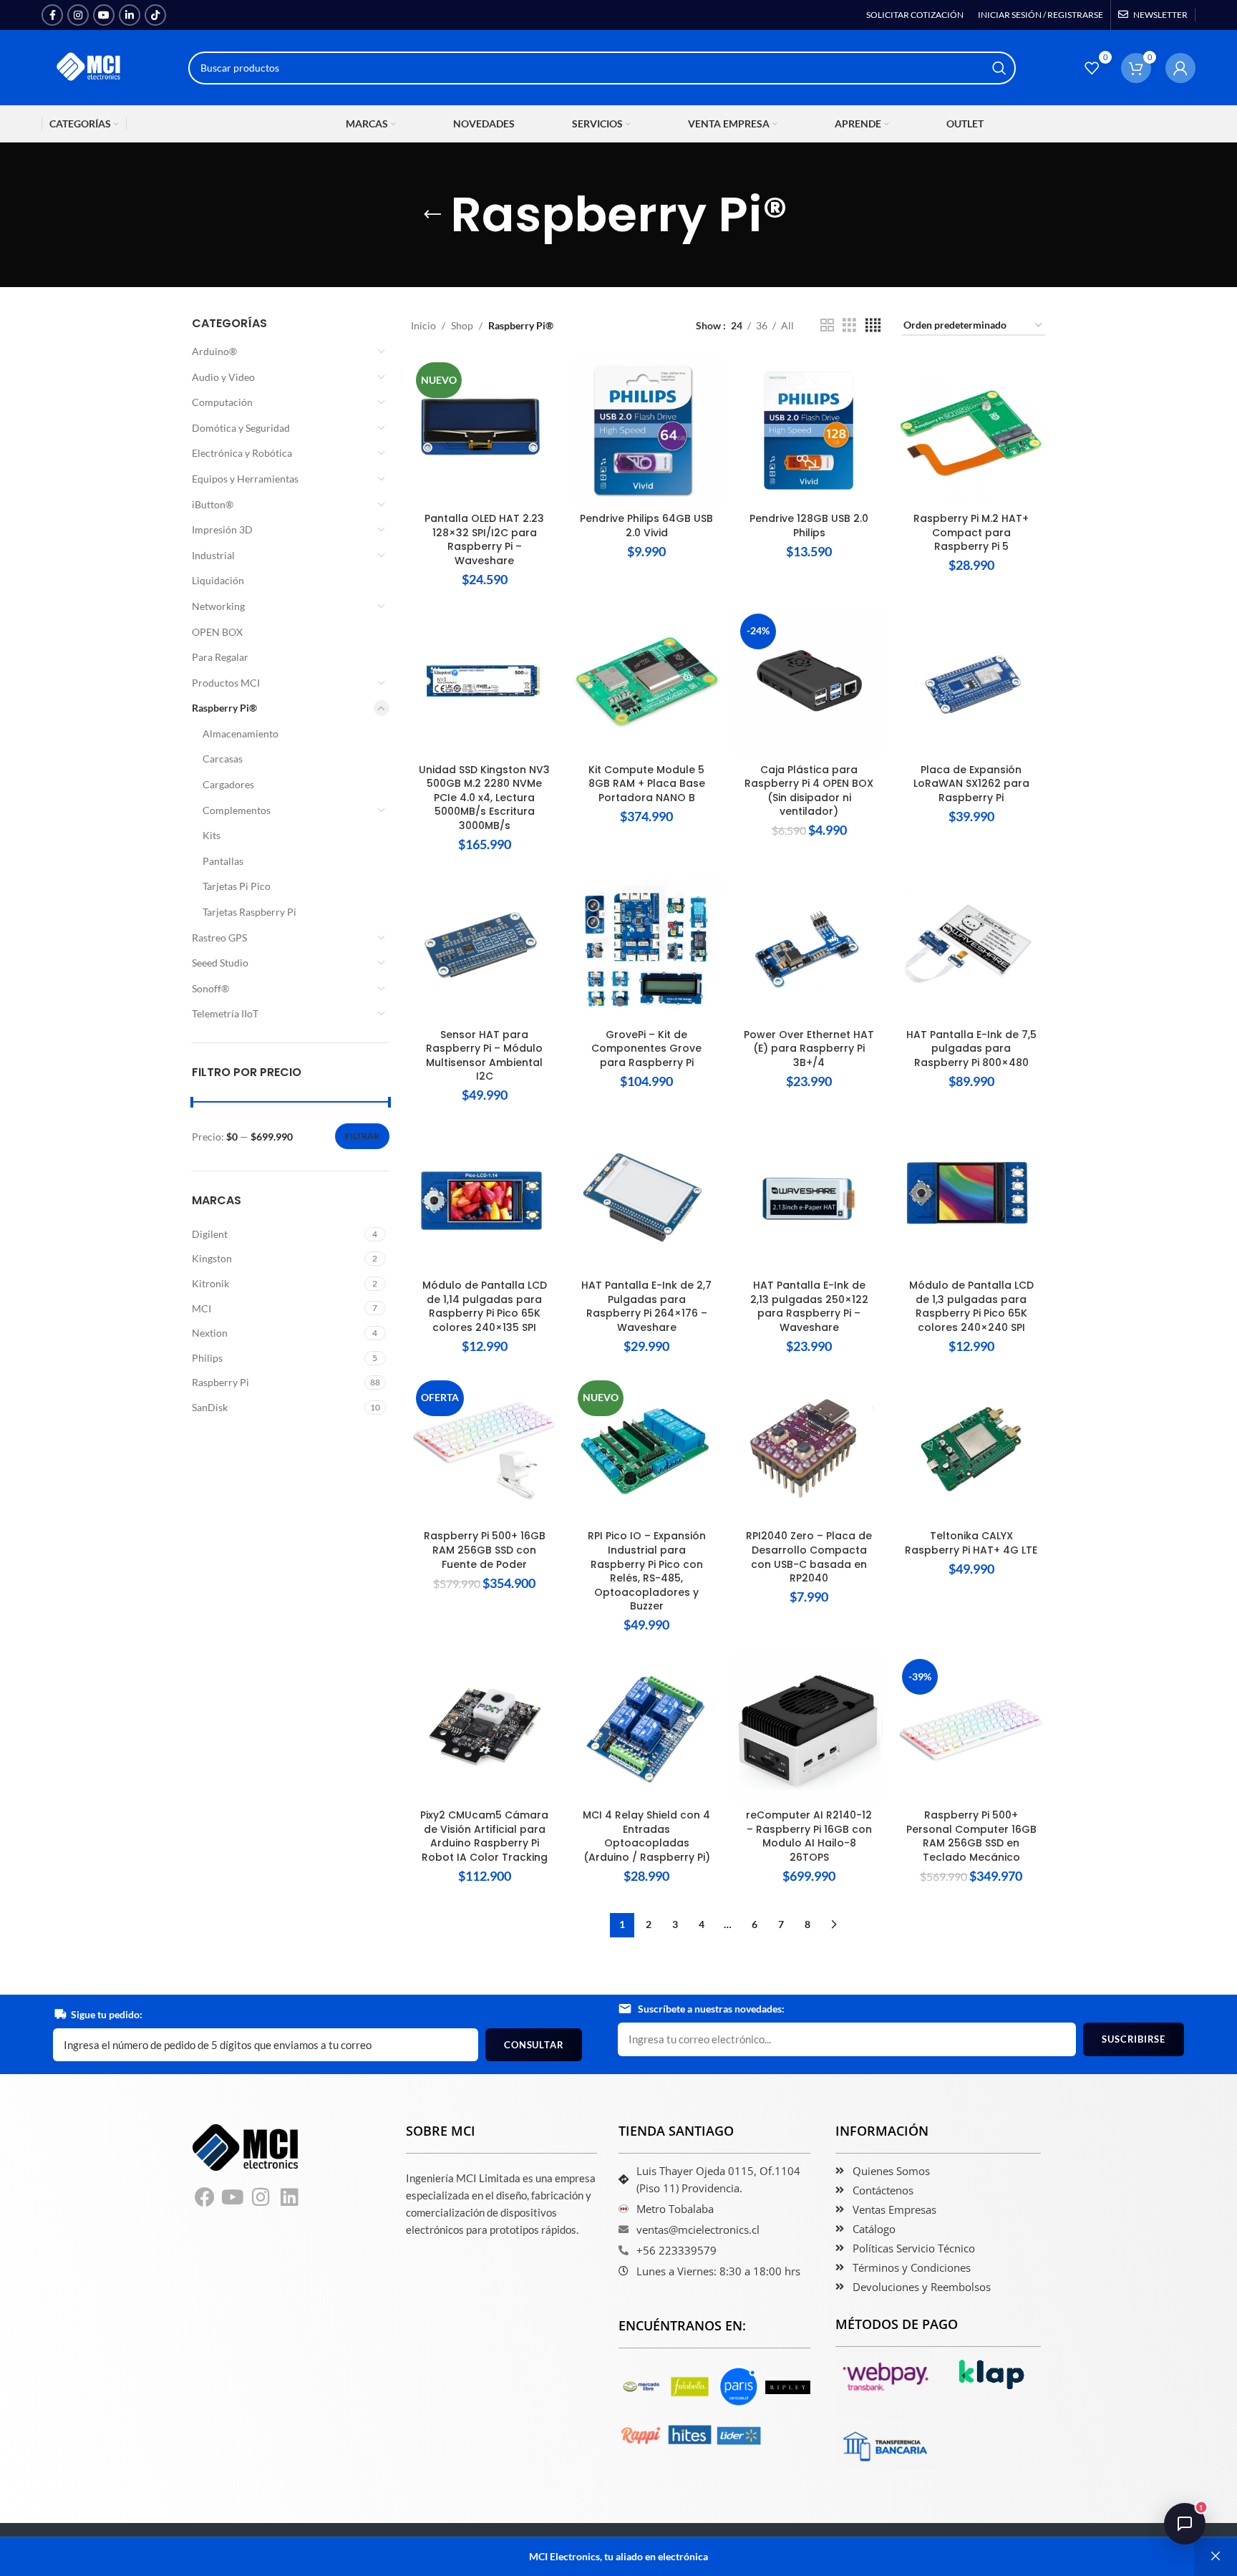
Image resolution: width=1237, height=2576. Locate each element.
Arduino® (214, 351)
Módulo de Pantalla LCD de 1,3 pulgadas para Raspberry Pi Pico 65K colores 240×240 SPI (971, 1306)
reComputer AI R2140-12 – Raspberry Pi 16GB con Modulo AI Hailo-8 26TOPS (809, 1836)
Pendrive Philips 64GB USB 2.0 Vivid (646, 526)
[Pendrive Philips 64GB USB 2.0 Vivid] (647, 431)
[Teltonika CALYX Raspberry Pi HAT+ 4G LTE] (971, 1449)
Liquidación (218, 580)
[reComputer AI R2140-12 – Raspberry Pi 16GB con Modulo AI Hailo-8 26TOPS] (809, 1728)
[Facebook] (205, 2197)
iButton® (213, 504)
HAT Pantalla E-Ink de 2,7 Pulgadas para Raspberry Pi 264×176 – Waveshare (646, 1306)
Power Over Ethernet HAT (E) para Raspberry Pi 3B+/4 (809, 1049)
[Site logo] (89, 66)
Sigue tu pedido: (107, 2014)
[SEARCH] (999, 68)
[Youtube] (233, 2197)
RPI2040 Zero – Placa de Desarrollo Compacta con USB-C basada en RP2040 (809, 1557)
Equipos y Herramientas (245, 479)
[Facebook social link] (52, 15)
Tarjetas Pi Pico (237, 886)
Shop (462, 325)
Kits (212, 835)
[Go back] (432, 215)
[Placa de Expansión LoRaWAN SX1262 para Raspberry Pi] (971, 683)
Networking (218, 606)
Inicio (423, 325)
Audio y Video (223, 377)
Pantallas (223, 861)
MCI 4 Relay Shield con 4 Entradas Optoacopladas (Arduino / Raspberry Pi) (646, 1836)
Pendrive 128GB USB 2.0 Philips (809, 526)
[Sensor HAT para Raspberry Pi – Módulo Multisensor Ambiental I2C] (485, 948)
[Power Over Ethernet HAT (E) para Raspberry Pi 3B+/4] (809, 948)
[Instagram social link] (78, 15)
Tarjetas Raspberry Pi (249, 912)
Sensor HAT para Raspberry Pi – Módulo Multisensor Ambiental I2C (484, 1056)
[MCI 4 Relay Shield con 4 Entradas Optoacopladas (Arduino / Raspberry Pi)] (647, 1728)
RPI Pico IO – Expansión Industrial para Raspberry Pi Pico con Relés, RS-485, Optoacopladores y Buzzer (647, 1571)
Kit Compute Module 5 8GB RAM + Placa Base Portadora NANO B (647, 784)
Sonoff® (210, 988)
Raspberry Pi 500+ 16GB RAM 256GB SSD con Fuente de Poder (485, 1550)
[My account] (1180, 68)
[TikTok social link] (155, 15)
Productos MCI (226, 683)
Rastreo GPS (219, 938)
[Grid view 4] (873, 325)
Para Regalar (220, 657)
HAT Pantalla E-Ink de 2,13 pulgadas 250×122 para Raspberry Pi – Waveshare (809, 1306)
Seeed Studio (220, 963)
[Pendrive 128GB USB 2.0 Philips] (809, 431)
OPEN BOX (217, 632)
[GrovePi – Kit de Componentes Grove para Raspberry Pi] (647, 948)
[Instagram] (261, 2197)
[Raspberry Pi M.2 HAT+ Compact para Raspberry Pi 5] (971, 431)
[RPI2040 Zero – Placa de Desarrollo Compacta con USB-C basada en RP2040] (809, 1449)
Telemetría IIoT (225, 1013)
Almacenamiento (241, 733)
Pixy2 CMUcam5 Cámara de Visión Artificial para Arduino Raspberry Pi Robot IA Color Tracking (484, 1836)
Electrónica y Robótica (242, 453)
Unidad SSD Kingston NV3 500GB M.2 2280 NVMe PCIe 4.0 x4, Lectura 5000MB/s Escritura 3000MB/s (484, 798)
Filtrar (362, 1136)
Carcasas (223, 759)
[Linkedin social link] (130, 15)
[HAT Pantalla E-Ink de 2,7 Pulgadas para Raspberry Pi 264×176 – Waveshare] (647, 1198)
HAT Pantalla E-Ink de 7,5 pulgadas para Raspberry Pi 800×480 (971, 1049)
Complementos (237, 810)
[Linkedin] (290, 2197)
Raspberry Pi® (224, 708)
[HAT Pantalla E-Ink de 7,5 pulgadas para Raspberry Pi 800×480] (971, 948)
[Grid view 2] (827, 325)
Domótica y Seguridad (241, 428)
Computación (222, 402)
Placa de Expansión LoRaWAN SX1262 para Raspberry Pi (971, 784)
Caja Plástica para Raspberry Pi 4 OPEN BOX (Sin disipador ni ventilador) (809, 791)
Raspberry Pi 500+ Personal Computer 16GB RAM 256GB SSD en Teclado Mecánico (971, 1836)
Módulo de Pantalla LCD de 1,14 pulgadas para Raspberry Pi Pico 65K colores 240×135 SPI (485, 1306)
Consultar (534, 2045)
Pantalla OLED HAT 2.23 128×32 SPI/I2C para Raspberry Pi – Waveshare (484, 539)
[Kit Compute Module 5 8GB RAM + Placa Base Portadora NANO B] (647, 683)
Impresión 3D (222, 529)
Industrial (213, 555)
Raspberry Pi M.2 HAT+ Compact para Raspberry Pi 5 (971, 532)
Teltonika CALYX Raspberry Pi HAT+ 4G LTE (971, 1543)
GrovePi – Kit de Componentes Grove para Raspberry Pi (646, 1049)
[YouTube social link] (104, 15)
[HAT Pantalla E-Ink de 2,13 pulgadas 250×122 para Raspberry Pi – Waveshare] (809, 1198)
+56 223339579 (676, 2250)
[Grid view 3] (849, 325)
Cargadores (228, 784)
